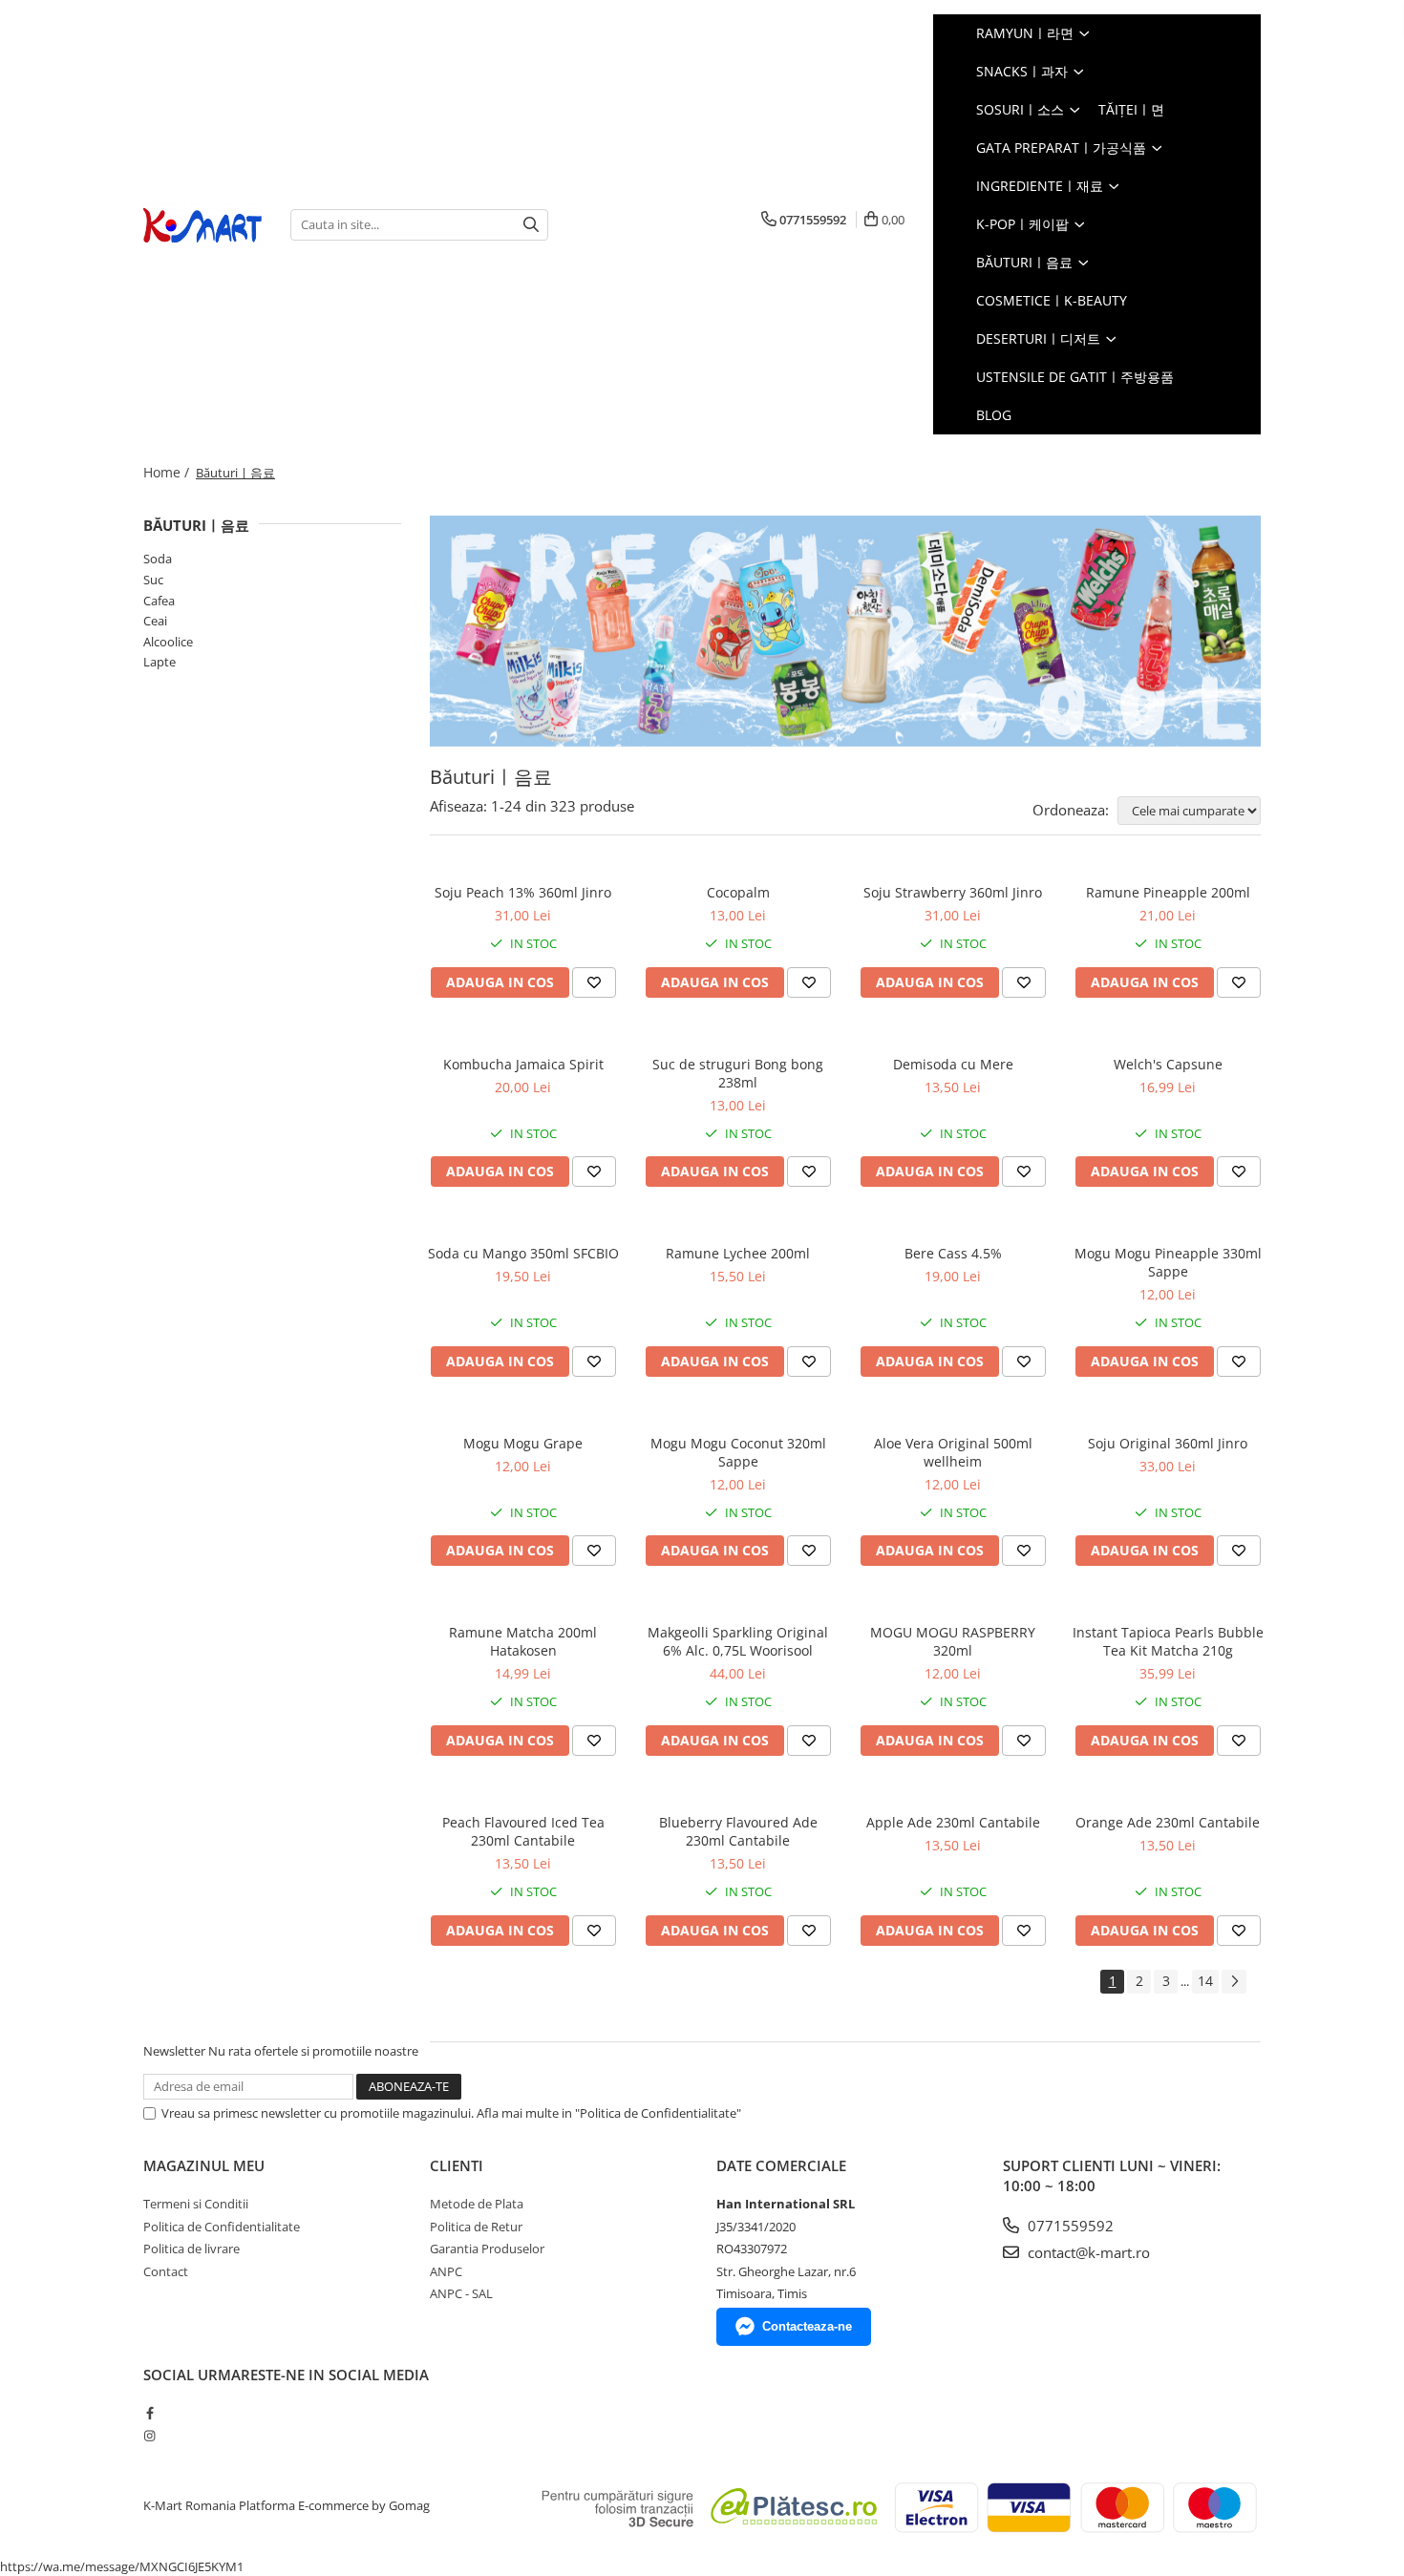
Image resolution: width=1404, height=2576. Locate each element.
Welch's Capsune (1168, 1064)
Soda (158, 559)
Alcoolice (168, 642)
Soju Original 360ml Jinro (1168, 1443)
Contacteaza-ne (807, 2326)
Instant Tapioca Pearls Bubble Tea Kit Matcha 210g (1168, 1641)
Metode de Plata (477, 2204)
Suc (153, 580)
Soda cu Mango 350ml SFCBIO (523, 1253)
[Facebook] (149, 2413)
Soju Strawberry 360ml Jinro (953, 892)
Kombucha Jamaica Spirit (523, 1064)
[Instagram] (149, 2436)
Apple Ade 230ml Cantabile (953, 1822)
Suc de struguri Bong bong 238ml (738, 1073)
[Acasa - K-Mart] (202, 225)
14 (1205, 1981)
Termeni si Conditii (196, 2204)
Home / (168, 472)
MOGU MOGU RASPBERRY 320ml (953, 1641)
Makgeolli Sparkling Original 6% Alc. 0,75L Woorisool (738, 1641)
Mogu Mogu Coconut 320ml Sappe (738, 1452)
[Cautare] (531, 225)
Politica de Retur (476, 2227)
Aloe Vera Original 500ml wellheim (953, 1452)
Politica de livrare (191, 2249)
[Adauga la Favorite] (594, 982)
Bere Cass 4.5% (953, 1253)
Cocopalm (738, 892)
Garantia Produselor (487, 2249)
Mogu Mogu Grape (523, 1443)
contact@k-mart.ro (1087, 2252)
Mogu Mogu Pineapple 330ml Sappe (1168, 1262)
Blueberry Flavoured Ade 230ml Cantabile (738, 1831)
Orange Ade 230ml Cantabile (1168, 1822)
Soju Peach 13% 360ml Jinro (523, 892)
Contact (166, 2271)
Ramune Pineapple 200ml (1168, 892)
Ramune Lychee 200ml (738, 1253)
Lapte (160, 662)
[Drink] (845, 631)
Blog (994, 415)
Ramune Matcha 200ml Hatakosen (523, 1641)
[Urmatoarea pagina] (1234, 1982)
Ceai (155, 621)
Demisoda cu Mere (953, 1064)
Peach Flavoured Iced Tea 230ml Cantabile (523, 1831)
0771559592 (1069, 2226)
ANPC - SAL (461, 2293)
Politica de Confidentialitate (222, 2227)
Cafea (159, 601)
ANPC (446, 2271)
